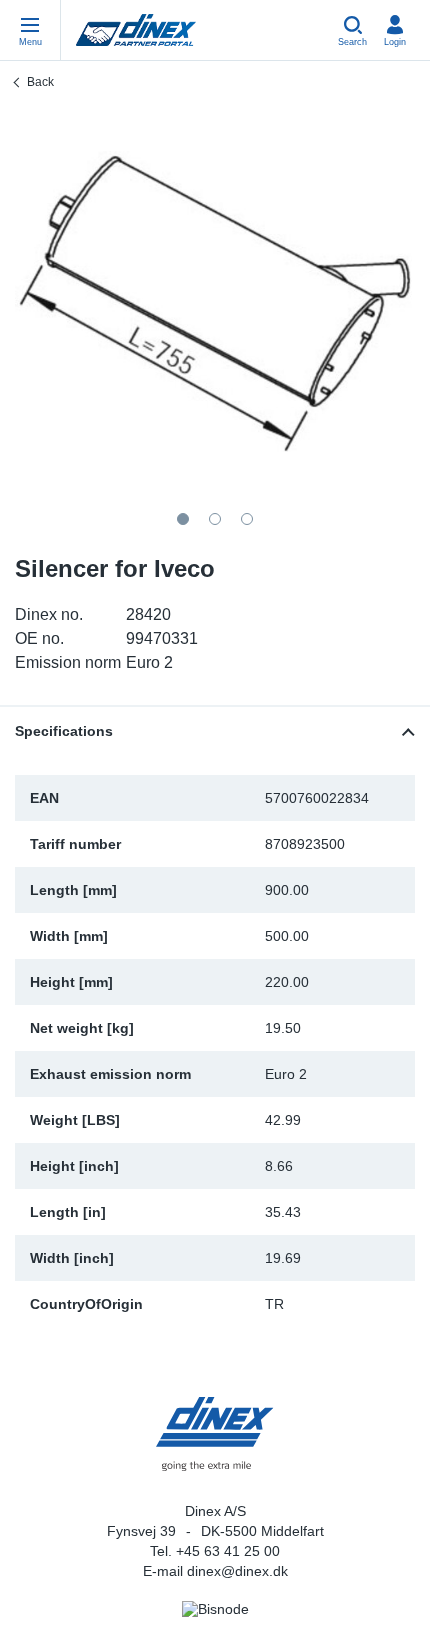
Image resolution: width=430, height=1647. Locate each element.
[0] (215, 303)
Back (40, 82)
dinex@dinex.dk (237, 1571)
